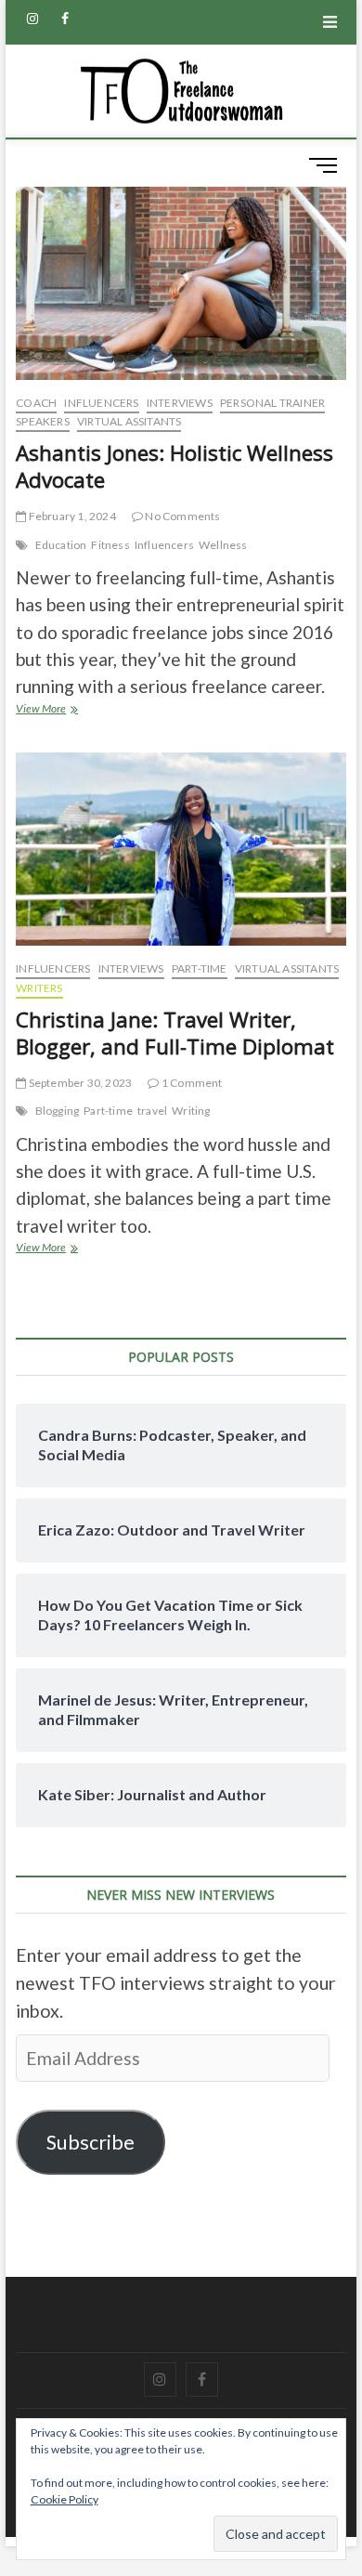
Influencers (101, 403)
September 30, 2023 (79, 1083)
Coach (36, 403)
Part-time (108, 1111)
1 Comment (191, 1083)
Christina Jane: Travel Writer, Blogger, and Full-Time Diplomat (175, 1033)
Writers (39, 988)
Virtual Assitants (129, 421)
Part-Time (200, 968)
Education (61, 545)
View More (62, 710)
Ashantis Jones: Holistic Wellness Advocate (175, 466)
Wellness (223, 545)
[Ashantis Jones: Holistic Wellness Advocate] (181, 283)
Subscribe (90, 2142)
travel (152, 1111)
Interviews (180, 403)
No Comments (181, 516)
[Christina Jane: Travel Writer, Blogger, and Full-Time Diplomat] (181, 849)
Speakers (43, 421)
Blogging (58, 1111)
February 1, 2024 (71, 516)
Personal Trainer (272, 403)
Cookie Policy (65, 2499)
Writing (191, 1111)
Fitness (110, 545)
